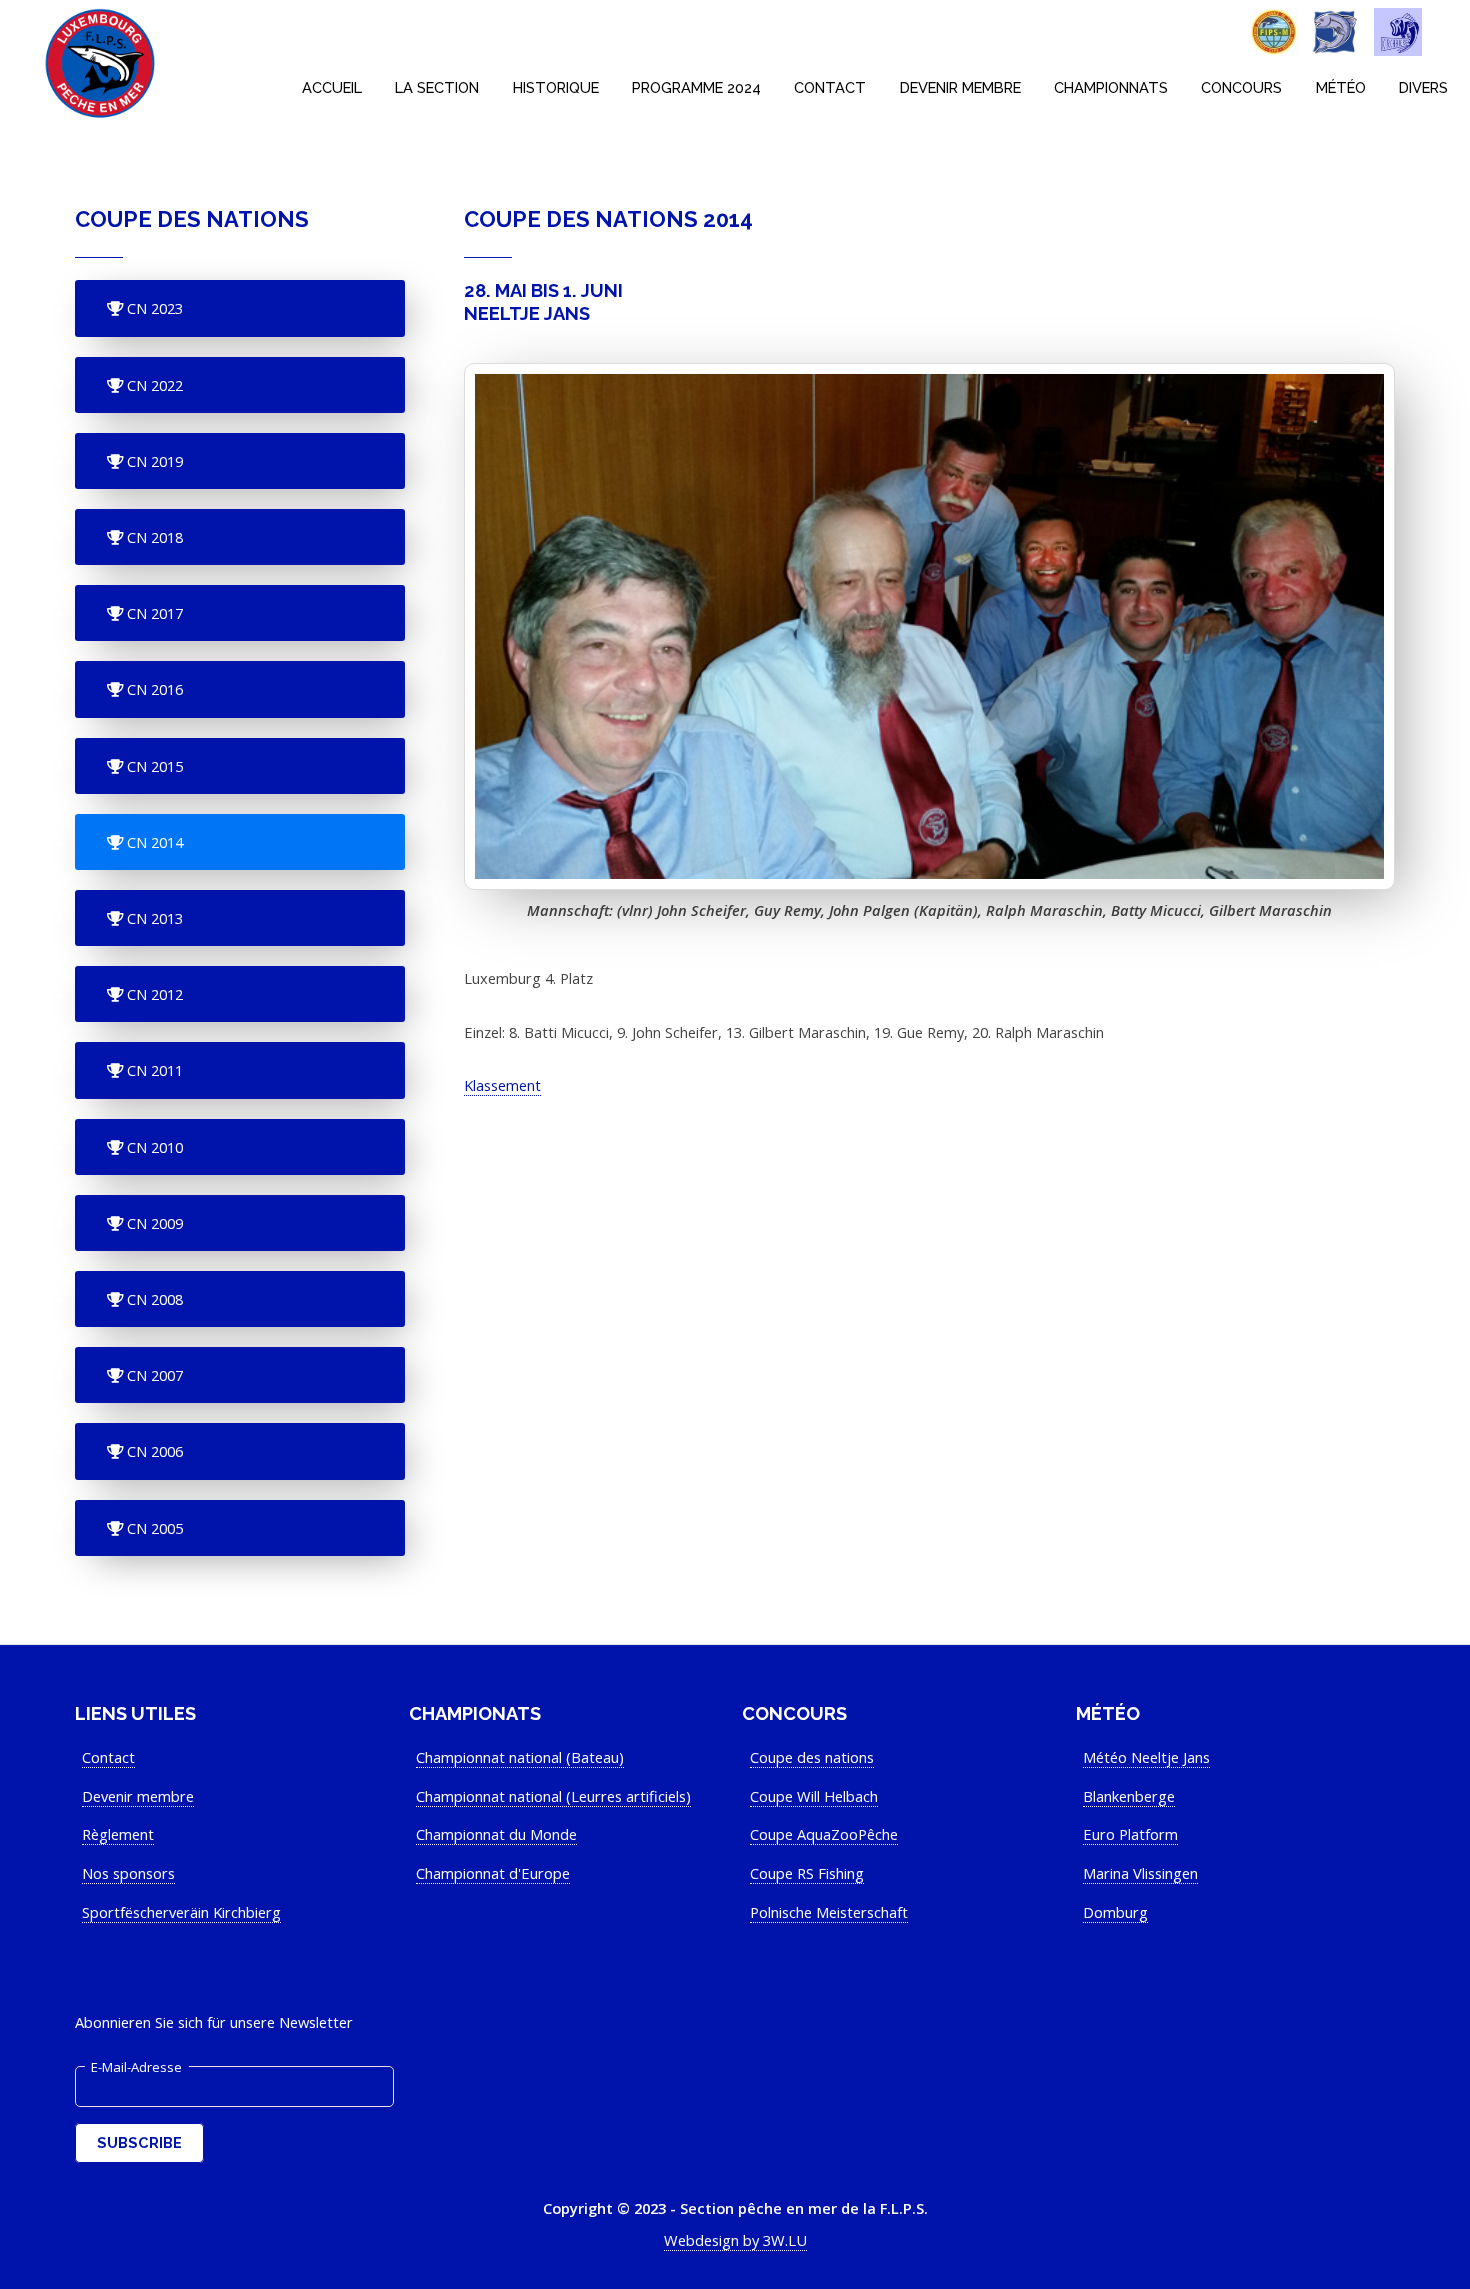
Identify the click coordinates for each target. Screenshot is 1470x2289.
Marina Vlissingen (1140, 1873)
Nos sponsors (128, 1873)
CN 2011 (153, 1070)
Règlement (118, 1834)
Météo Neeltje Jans (1146, 1757)
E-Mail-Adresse (136, 2067)
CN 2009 (153, 1223)
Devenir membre (960, 87)
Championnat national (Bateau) (520, 1757)
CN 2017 (153, 613)
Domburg (1115, 1912)
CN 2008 (153, 1299)
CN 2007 (153, 1375)
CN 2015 (153, 766)
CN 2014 (153, 842)
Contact (830, 87)
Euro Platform (1130, 1834)
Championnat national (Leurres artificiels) (553, 1796)
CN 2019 (153, 461)
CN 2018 (153, 537)
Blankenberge (1129, 1796)
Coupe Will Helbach (814, 1796)
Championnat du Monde (496, 1834)
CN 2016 (153, 689)
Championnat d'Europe (493, 1873)
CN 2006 (153, 1451)
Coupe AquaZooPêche (824, 1834)
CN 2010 (153, 1147)
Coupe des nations (812, 1757)
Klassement (502, 1085)
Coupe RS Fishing (807, 1873)
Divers (1423, 87)
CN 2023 (153, 308)
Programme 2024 (696, 87)
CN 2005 (153, 1528)
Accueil (332, 87)
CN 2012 (153, 994)
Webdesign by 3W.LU (735, 2240)
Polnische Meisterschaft (829, 1912)
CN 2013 (153, 918)
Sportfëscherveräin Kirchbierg (181, 1912)
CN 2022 (153, 385)
